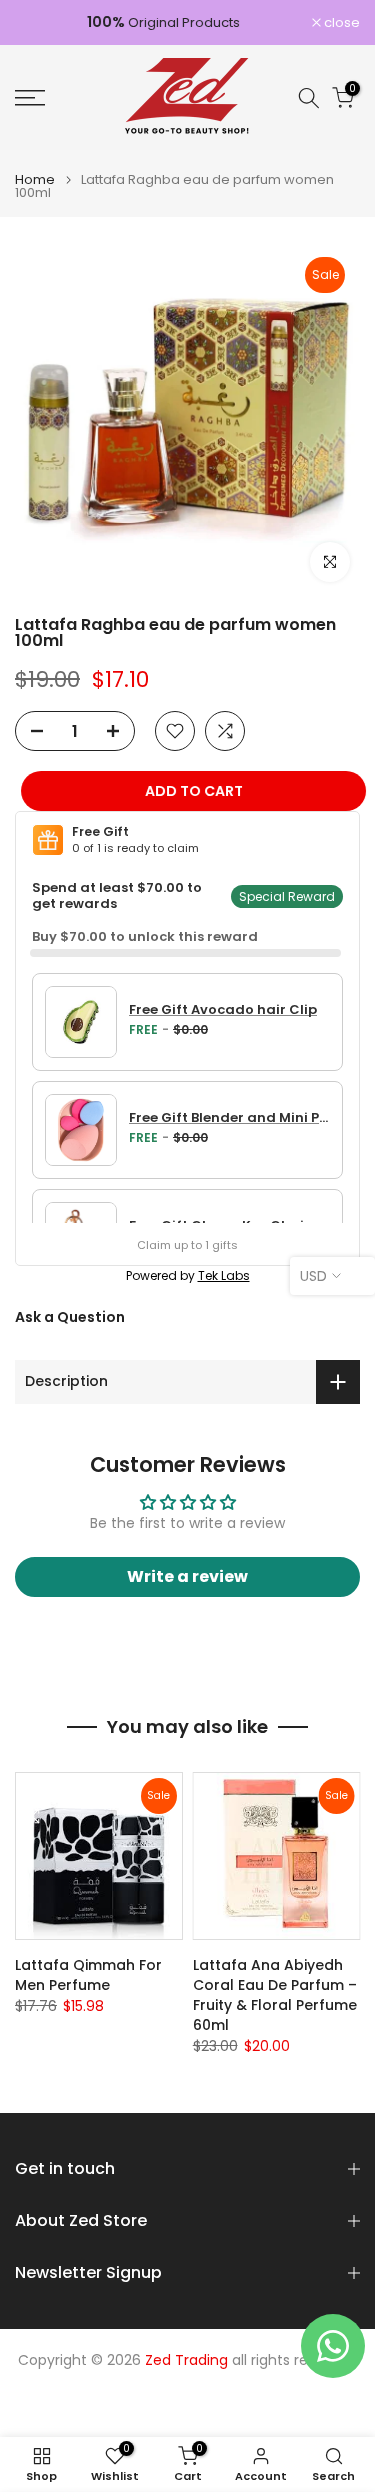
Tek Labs (224, 1275)
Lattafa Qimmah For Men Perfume (88, 1975)
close (340, 22)
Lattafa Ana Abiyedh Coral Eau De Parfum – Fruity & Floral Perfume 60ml (275, 1995)
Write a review (187, 1576)
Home (35, 179)
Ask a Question (70, 1317)
